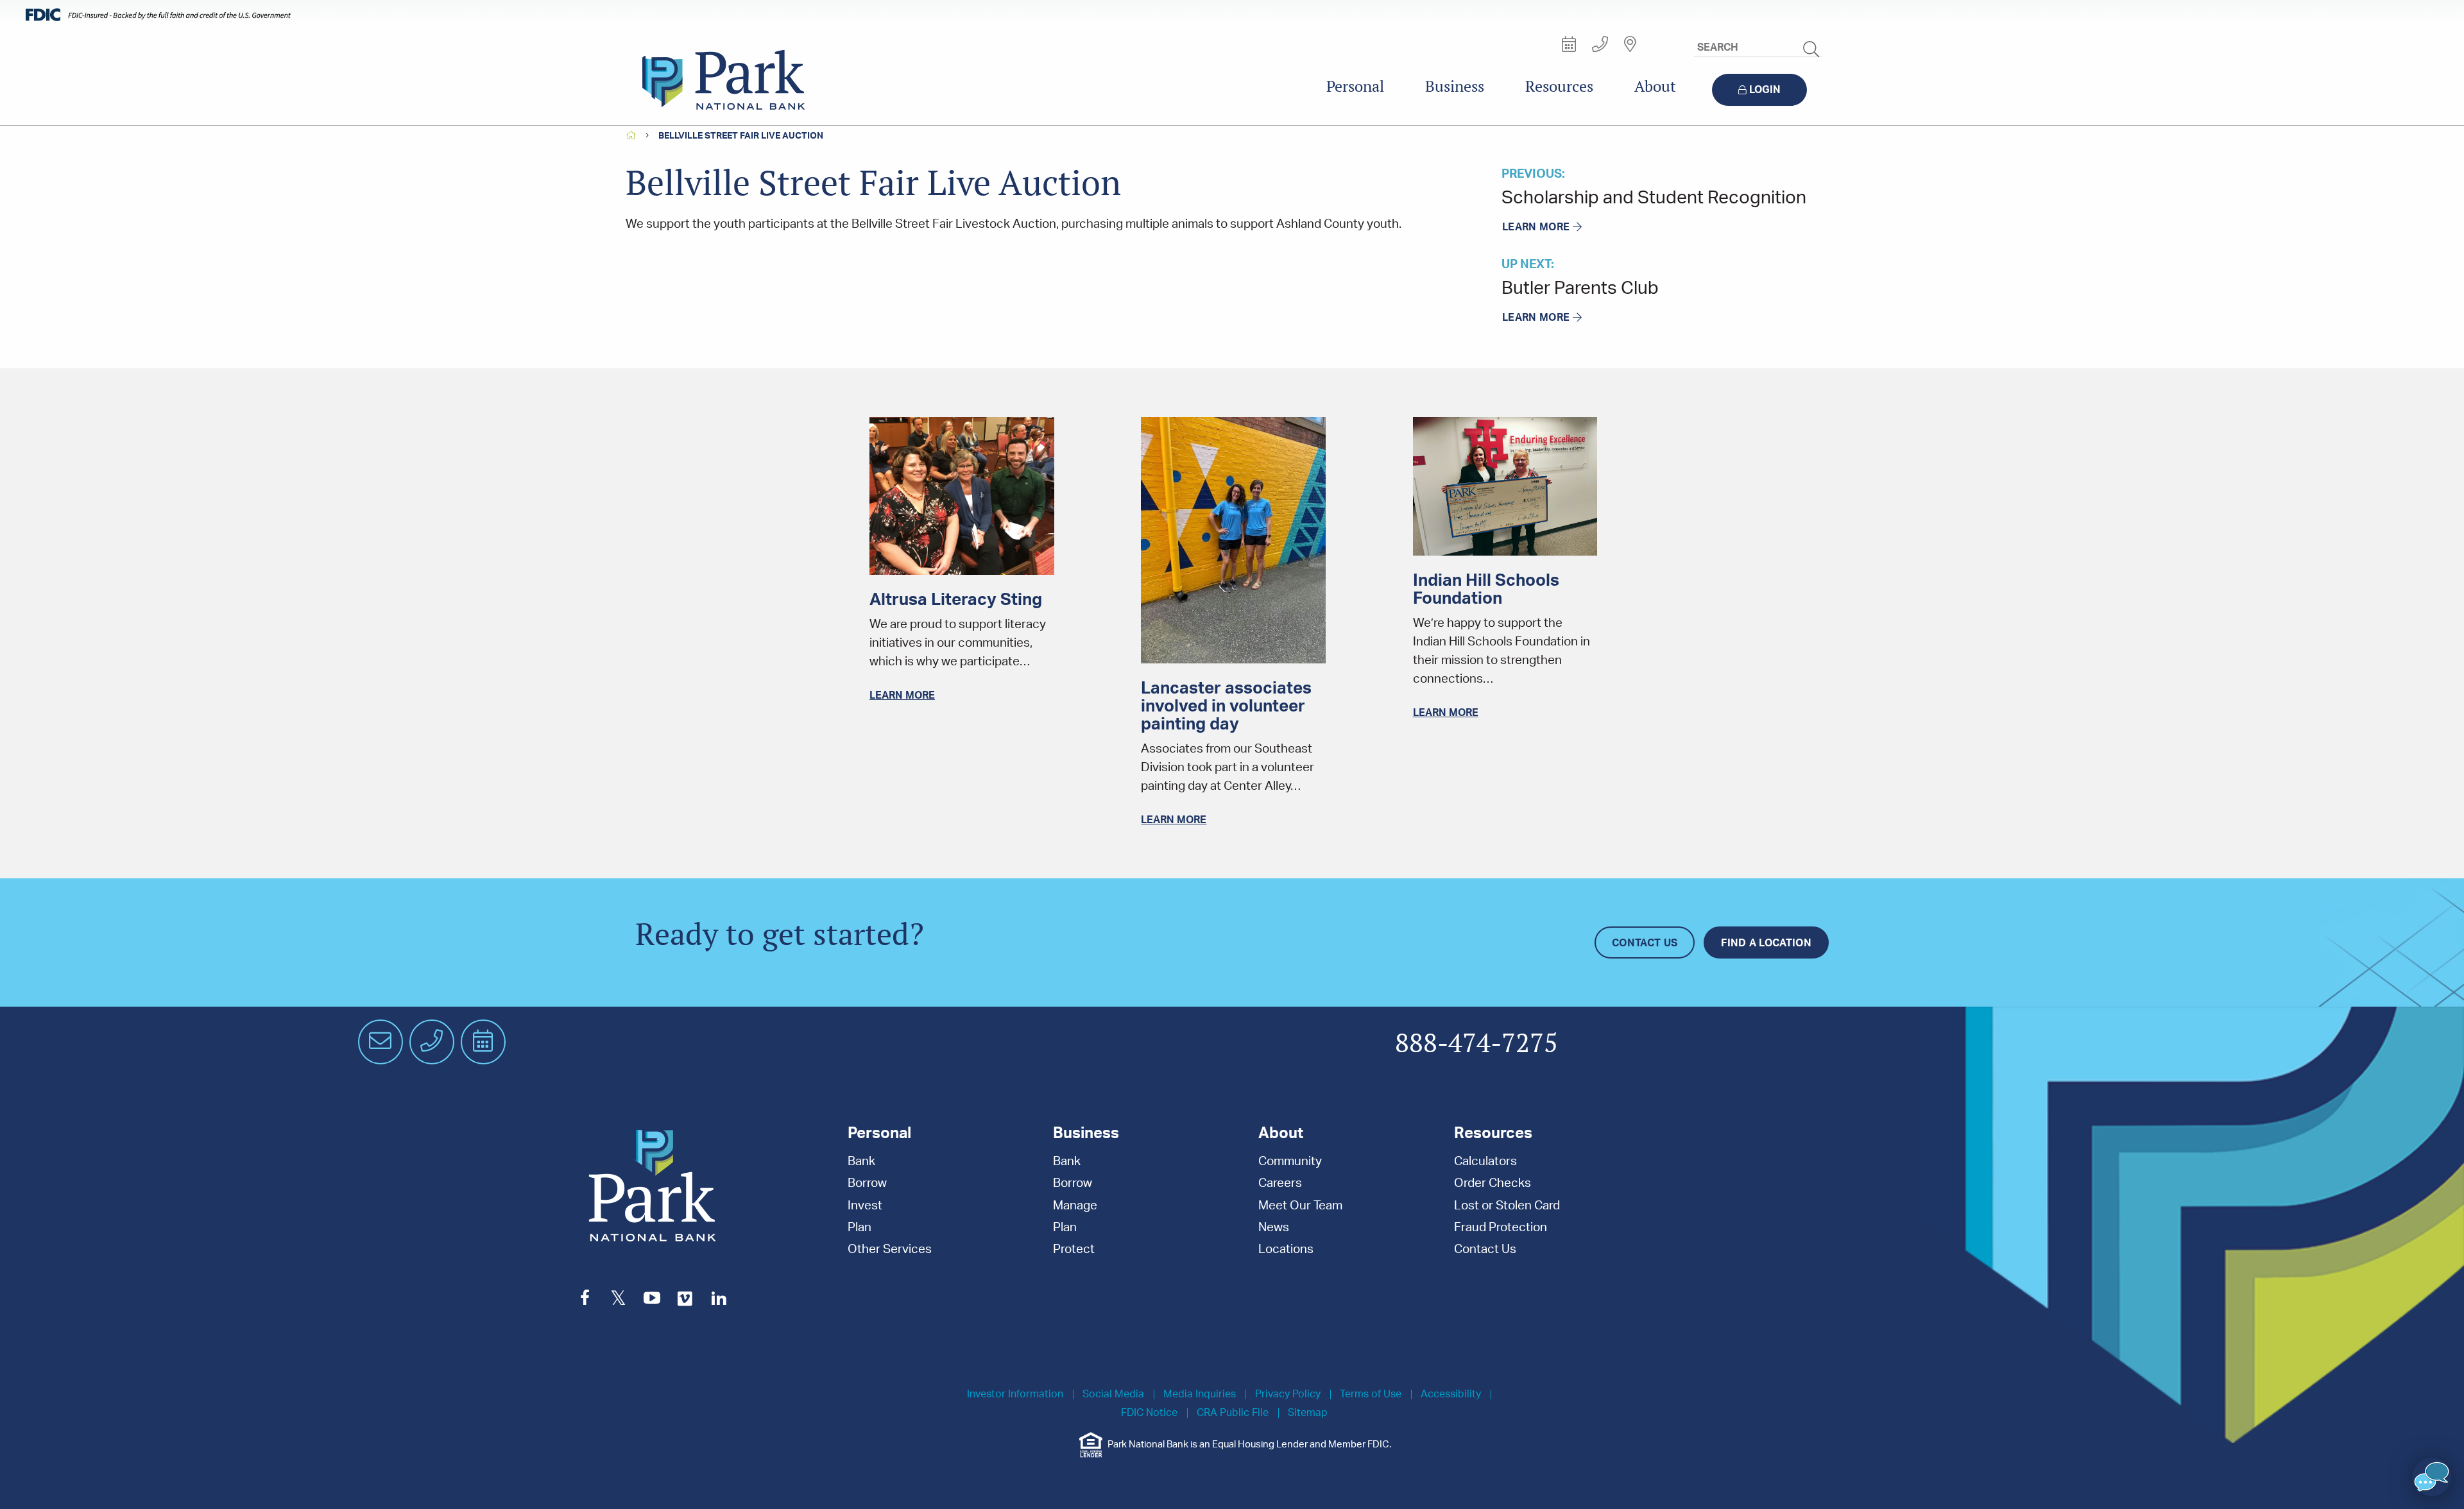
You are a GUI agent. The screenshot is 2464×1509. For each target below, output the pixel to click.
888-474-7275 (1476, 1044)
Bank (861, 1162)
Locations (1286, 1249)
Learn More (1536, 227)
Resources (1559, 86)
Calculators (1485, 1162)
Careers (1280, 1183)
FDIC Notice (1149, 1413)
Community (1290, 1162)
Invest (865, 1206)
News (1274, 1228)
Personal (1355, 86)
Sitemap (1308, 1413)
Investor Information (1015, 1394)
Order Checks (1493, 1183)
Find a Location (1766, 943)
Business (1455, 86)
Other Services (890, 1249)
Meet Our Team (1300, 1206)
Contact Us (1645, 943)
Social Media (1113, 1394)
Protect (1074, 1249)
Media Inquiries (1200, 1394)
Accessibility (1451, 1394)
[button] (2432, 1477)
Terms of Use (1371, 1394)
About (1655, 86)
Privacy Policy (1288, 1394)
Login (1765, 90)
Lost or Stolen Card (1507, 1206)
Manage (1075, 1206)
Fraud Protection (1501, 1228)
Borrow (867, 1183)
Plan (860, 1228)
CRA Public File (1233, 1413)
